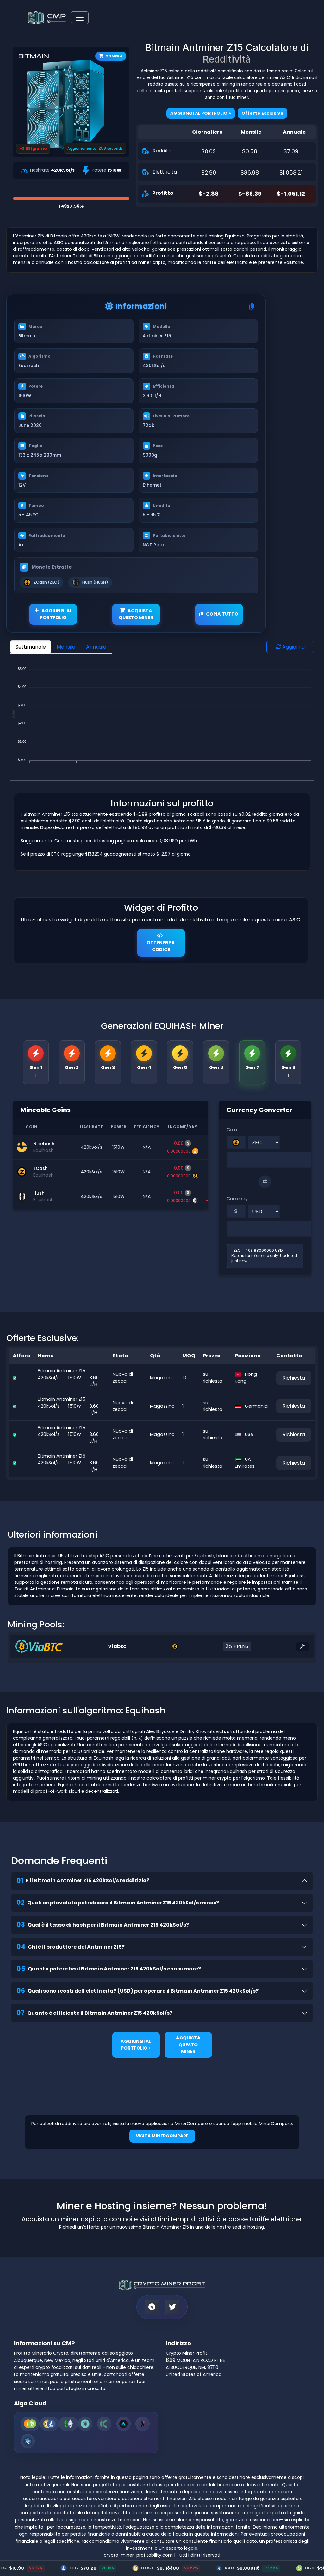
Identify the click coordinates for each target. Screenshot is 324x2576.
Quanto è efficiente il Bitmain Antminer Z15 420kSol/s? (94, 2013)
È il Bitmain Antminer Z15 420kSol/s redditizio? (83, 1881)
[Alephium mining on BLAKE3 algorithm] (143, 2424)
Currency (237, 1199)
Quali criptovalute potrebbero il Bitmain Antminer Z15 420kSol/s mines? (118, 1902)
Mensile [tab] (66, 647)
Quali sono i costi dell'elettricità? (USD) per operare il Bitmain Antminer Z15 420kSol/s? (137, 1991)
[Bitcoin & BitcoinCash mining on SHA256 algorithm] (30, 2424)
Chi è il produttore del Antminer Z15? (71, 1947)
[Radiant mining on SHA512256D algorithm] (28, 2441)
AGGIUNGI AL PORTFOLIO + (136, 2045)
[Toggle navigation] (80, 18)
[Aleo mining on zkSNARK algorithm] (124, 2424)
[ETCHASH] (68, 2424)
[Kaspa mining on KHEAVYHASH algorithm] (85, 2424)
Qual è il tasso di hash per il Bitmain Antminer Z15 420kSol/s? (103, 1924)
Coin (232, 1130)
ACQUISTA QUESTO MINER (136, 614)
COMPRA (114, 56)
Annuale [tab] (96, 647)
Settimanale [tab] (31, 647)
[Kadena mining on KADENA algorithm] (104, 2424)
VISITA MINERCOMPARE (162, 2136)
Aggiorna (293, 647)
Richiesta (294, 1378)
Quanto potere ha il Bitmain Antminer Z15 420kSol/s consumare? (109, 1969)
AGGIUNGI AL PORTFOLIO (56, 614)
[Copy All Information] (252, 307)
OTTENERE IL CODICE (161, 946)
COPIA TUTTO (222, 614)
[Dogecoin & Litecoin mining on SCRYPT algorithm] (49, 2424)
